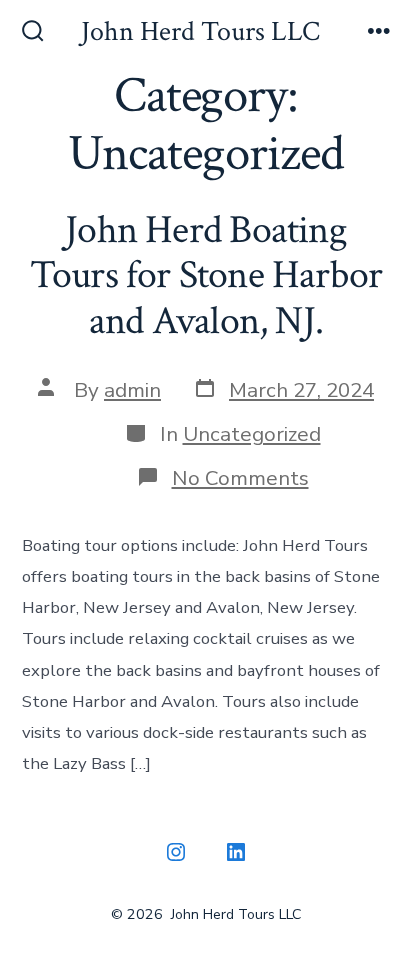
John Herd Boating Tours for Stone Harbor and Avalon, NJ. (206, 275)
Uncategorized (252, 434)
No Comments (240, 478)
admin (132, 390)
